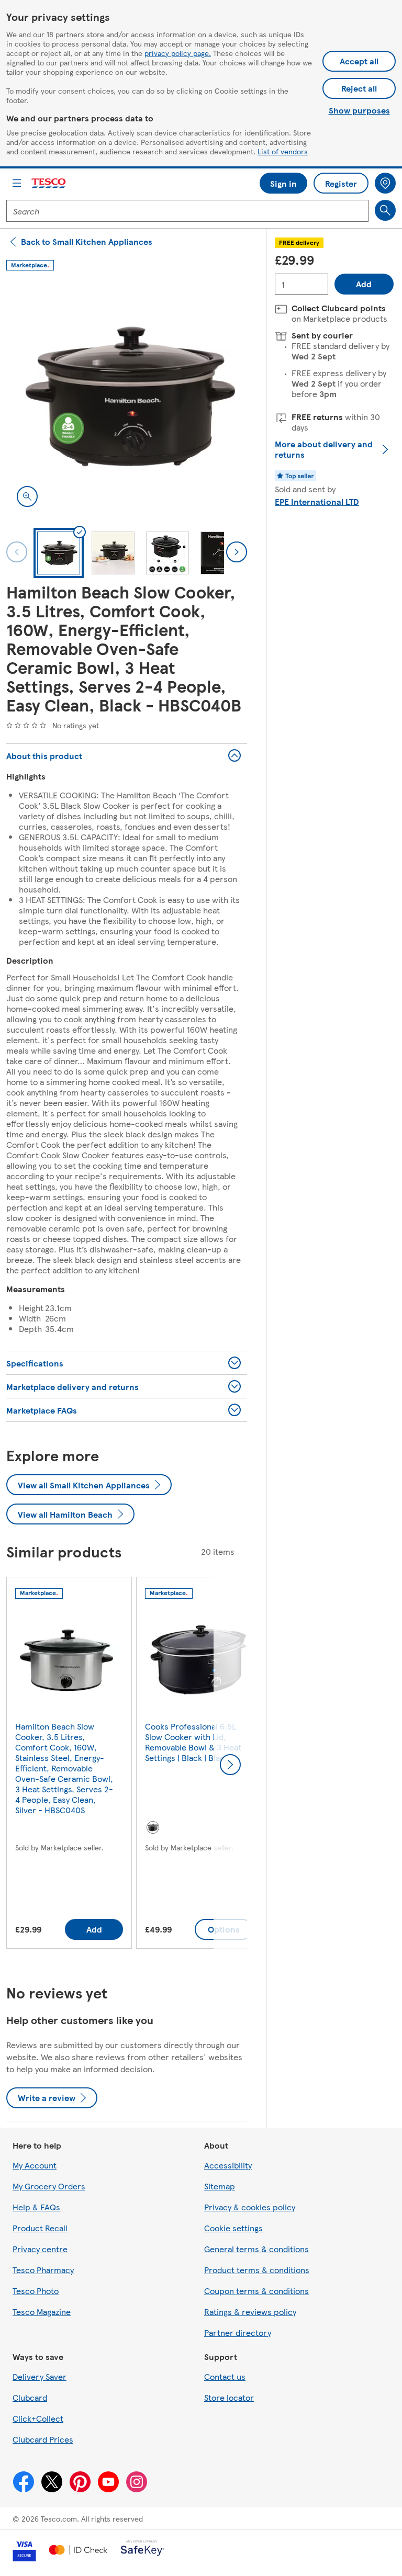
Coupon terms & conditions (256, 2291)
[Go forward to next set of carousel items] (230, 1765)
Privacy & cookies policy (250, 2207)
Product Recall (40, 2228)
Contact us (225, 2376)
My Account (35, 2165)
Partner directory (238, 2332)
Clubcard (30, 2397)
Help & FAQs (36, 2207)
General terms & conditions (256, 2249)
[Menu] (17, 183)
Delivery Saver (40, 2376)
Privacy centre (40, 2249)
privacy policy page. (178, 53)
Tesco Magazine (42, 2312)
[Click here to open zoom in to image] (27, 496)
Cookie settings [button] (233, 2228)
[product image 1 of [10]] (127, 397)
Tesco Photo (36, 2291)
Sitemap (220, 2186)
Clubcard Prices (43, 2439)
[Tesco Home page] (49, 183)
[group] (69, 1765)
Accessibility (228, 2165)
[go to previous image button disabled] (17, 552)
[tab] (59, 553)
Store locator (229, 2397)
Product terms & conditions (257, 2270)
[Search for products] (385, 210)
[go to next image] (237, 552)
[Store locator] (385, 183)
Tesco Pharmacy (43, 2270)
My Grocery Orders (49, 2186)
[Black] (153, 1827)
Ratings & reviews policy (250, 2312)
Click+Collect (38, 2418)
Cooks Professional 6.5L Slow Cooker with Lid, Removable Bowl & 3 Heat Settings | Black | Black (193, 1742)
